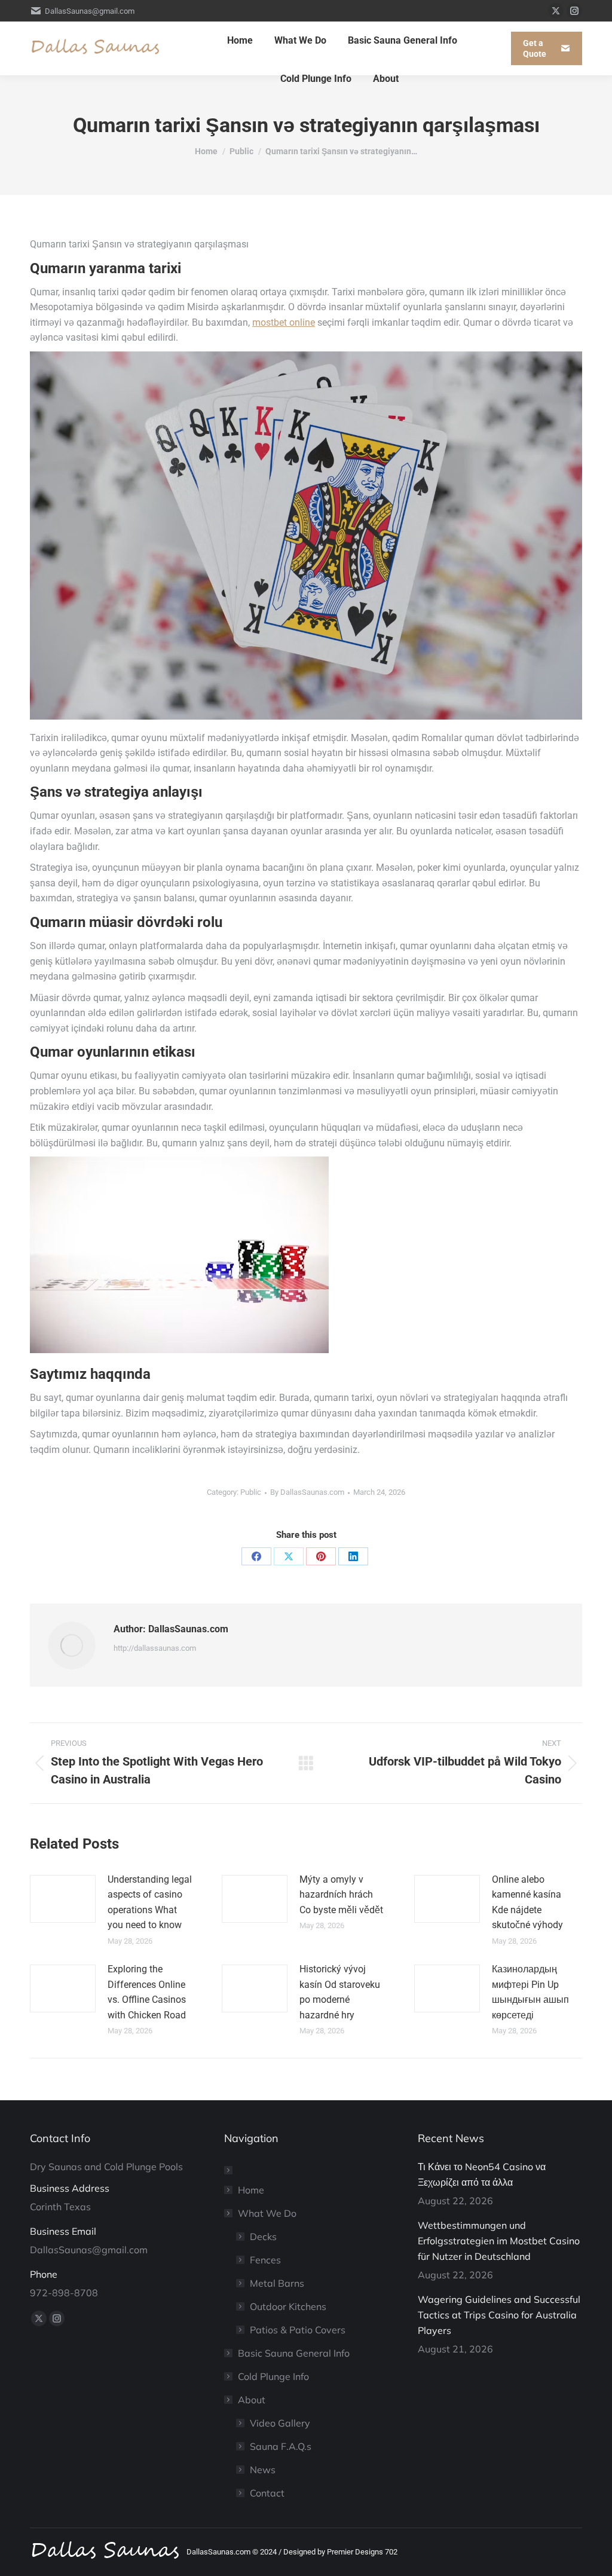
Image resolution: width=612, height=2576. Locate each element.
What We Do (267, 2213)
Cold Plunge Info (273, 2376)
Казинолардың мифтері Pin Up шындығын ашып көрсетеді (530, 1992)
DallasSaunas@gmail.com (90, 11)
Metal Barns (277, 2283)
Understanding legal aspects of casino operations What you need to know (150, 1902)
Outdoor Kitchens (288, 2306)
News (263, 2470)
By (307, 1492)
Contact (267, 2493)
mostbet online (284, 322)
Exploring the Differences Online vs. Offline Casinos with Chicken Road (147, 1992)
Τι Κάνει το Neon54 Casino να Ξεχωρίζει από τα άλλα (482, 2174)
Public (251, 1492)
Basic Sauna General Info (294, 2353)
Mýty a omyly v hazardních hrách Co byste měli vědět (341, 1895)
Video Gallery (280, 2423)
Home (251, 2190)
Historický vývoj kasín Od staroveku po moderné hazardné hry (340, 1992)
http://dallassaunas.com (155, 1648)
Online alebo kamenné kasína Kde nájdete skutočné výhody (527, 1902)
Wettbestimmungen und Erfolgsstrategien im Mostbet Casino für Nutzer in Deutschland (499, 2241)
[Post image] (63, 1899)
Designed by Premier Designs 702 (340, 2552)
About (252, 2400)
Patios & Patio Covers (298, 2330)
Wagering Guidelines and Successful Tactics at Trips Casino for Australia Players (499, 2315)
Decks (263, 2237)
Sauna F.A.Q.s (281, 2446)
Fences (265, 2260)
